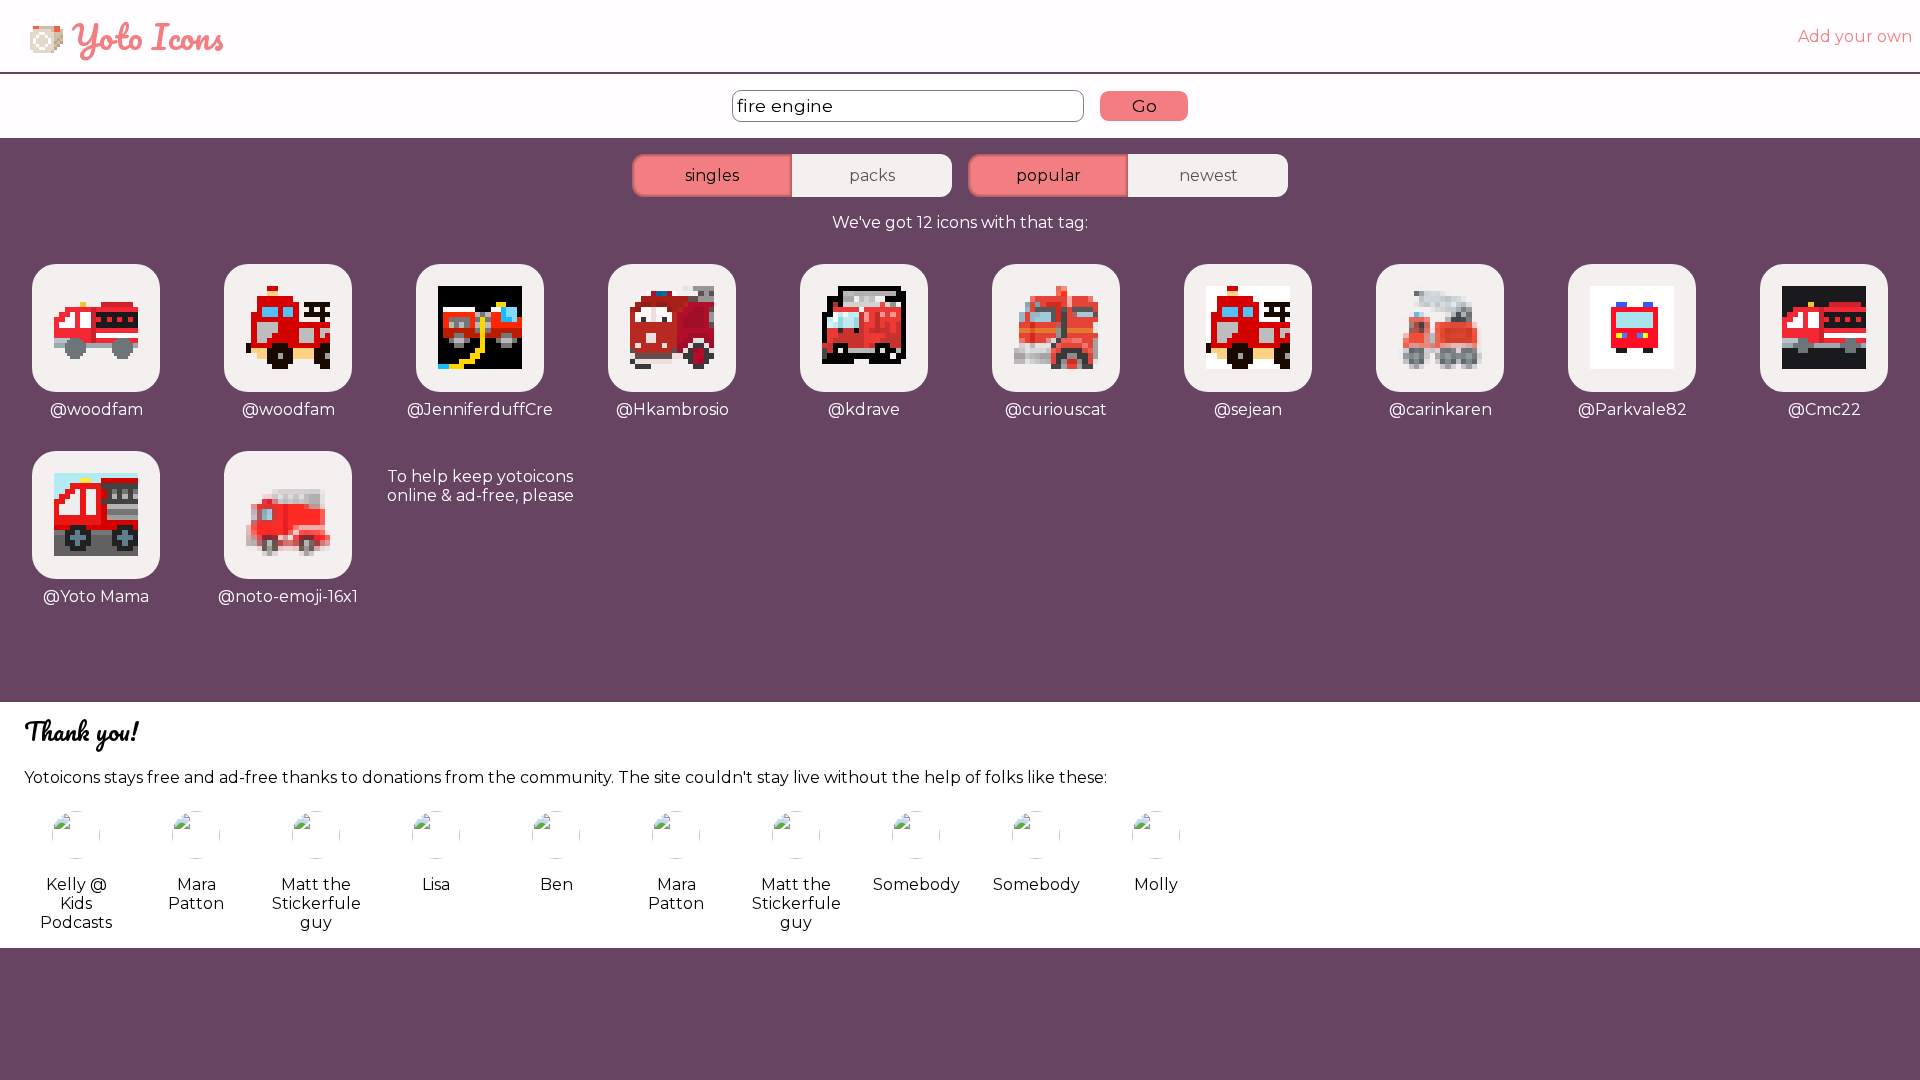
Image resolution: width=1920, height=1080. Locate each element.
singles (712, 175)
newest (1208, 175)
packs (872, 175)
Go (1144, 105)
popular (1048, 175)
